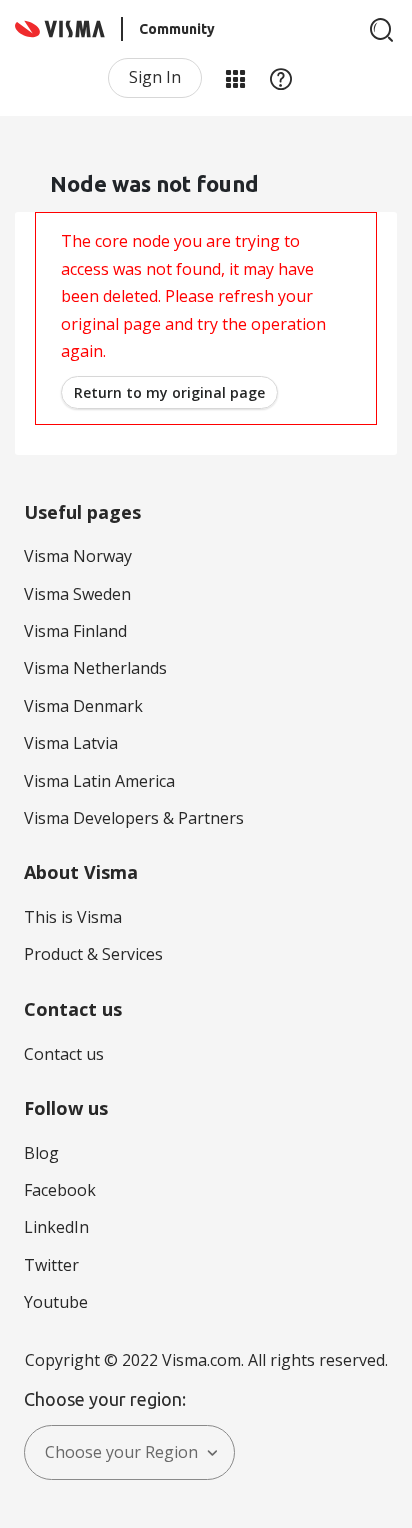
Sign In (155, 77)
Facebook (60, 1190)
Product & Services (93, 954)
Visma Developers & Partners (134, 818)
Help (281, 78)
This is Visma (73, 917)
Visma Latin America (99, 781)
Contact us (64, 1054)
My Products (235, 78)
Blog (41, 1153)
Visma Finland (75, 631)
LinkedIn (56, 1227)
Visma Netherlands (95, 668)
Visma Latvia (71, 743)
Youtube (56, 1302)
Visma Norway (78, 556)
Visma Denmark (83, 706)
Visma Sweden (77, 594)
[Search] (382, 30)
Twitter (51, 1265)
